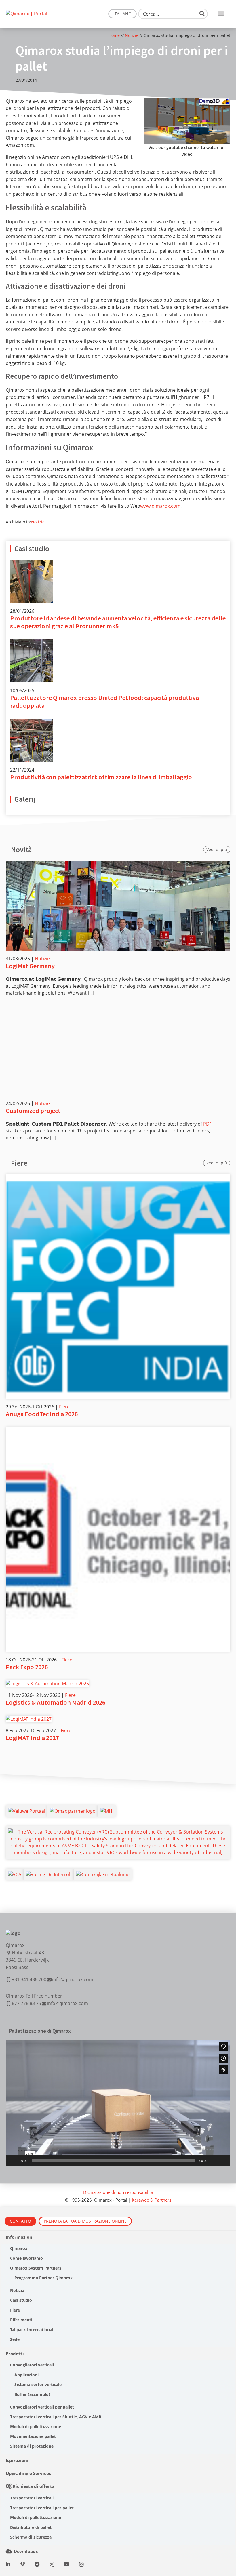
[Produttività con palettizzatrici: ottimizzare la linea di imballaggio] (32, 722)
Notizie (132, 35)
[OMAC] (73, 1811)
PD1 (208, 1124)
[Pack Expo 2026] (118, 1431)
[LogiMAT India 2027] (29, 1719)
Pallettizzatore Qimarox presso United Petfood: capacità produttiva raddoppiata (104, 701)
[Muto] (214, 2160)
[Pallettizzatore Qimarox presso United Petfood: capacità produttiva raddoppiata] (32, 643)
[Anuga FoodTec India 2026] (118, 1178)
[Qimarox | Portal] (26, 14)
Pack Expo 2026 (27, 1667)
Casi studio (32, 549)
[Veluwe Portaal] (27, 1811)
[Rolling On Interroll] (49, 1874)
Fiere (64, 1407)
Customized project (33, 1111)
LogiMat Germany (30, 966)
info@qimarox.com (73, 1979)
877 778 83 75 (26, 2003)
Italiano (122, 14)
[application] (118, 2103)
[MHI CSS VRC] (118, 1832)
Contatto (20, 2221)
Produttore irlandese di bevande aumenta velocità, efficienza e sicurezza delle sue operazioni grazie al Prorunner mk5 (118, 622)
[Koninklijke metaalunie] (103, 1874)
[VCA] (15, 1874)
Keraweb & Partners (152, 2200)
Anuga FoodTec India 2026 (42, 1414)
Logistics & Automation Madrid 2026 (56, 1702)
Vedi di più (217, 849)
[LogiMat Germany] (118, 906)
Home (114, 35)
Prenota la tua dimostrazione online (85, 2221)
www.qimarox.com (160, 506)
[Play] (13, 2160)
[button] (118, 2103)
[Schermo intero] (223, 2160)
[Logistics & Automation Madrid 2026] (47, 1684)
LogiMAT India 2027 (32, 1738)
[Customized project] (118, 1050)
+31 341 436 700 (29, 1979)
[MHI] (107, 1811)
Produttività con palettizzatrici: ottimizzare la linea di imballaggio (101, 777)
